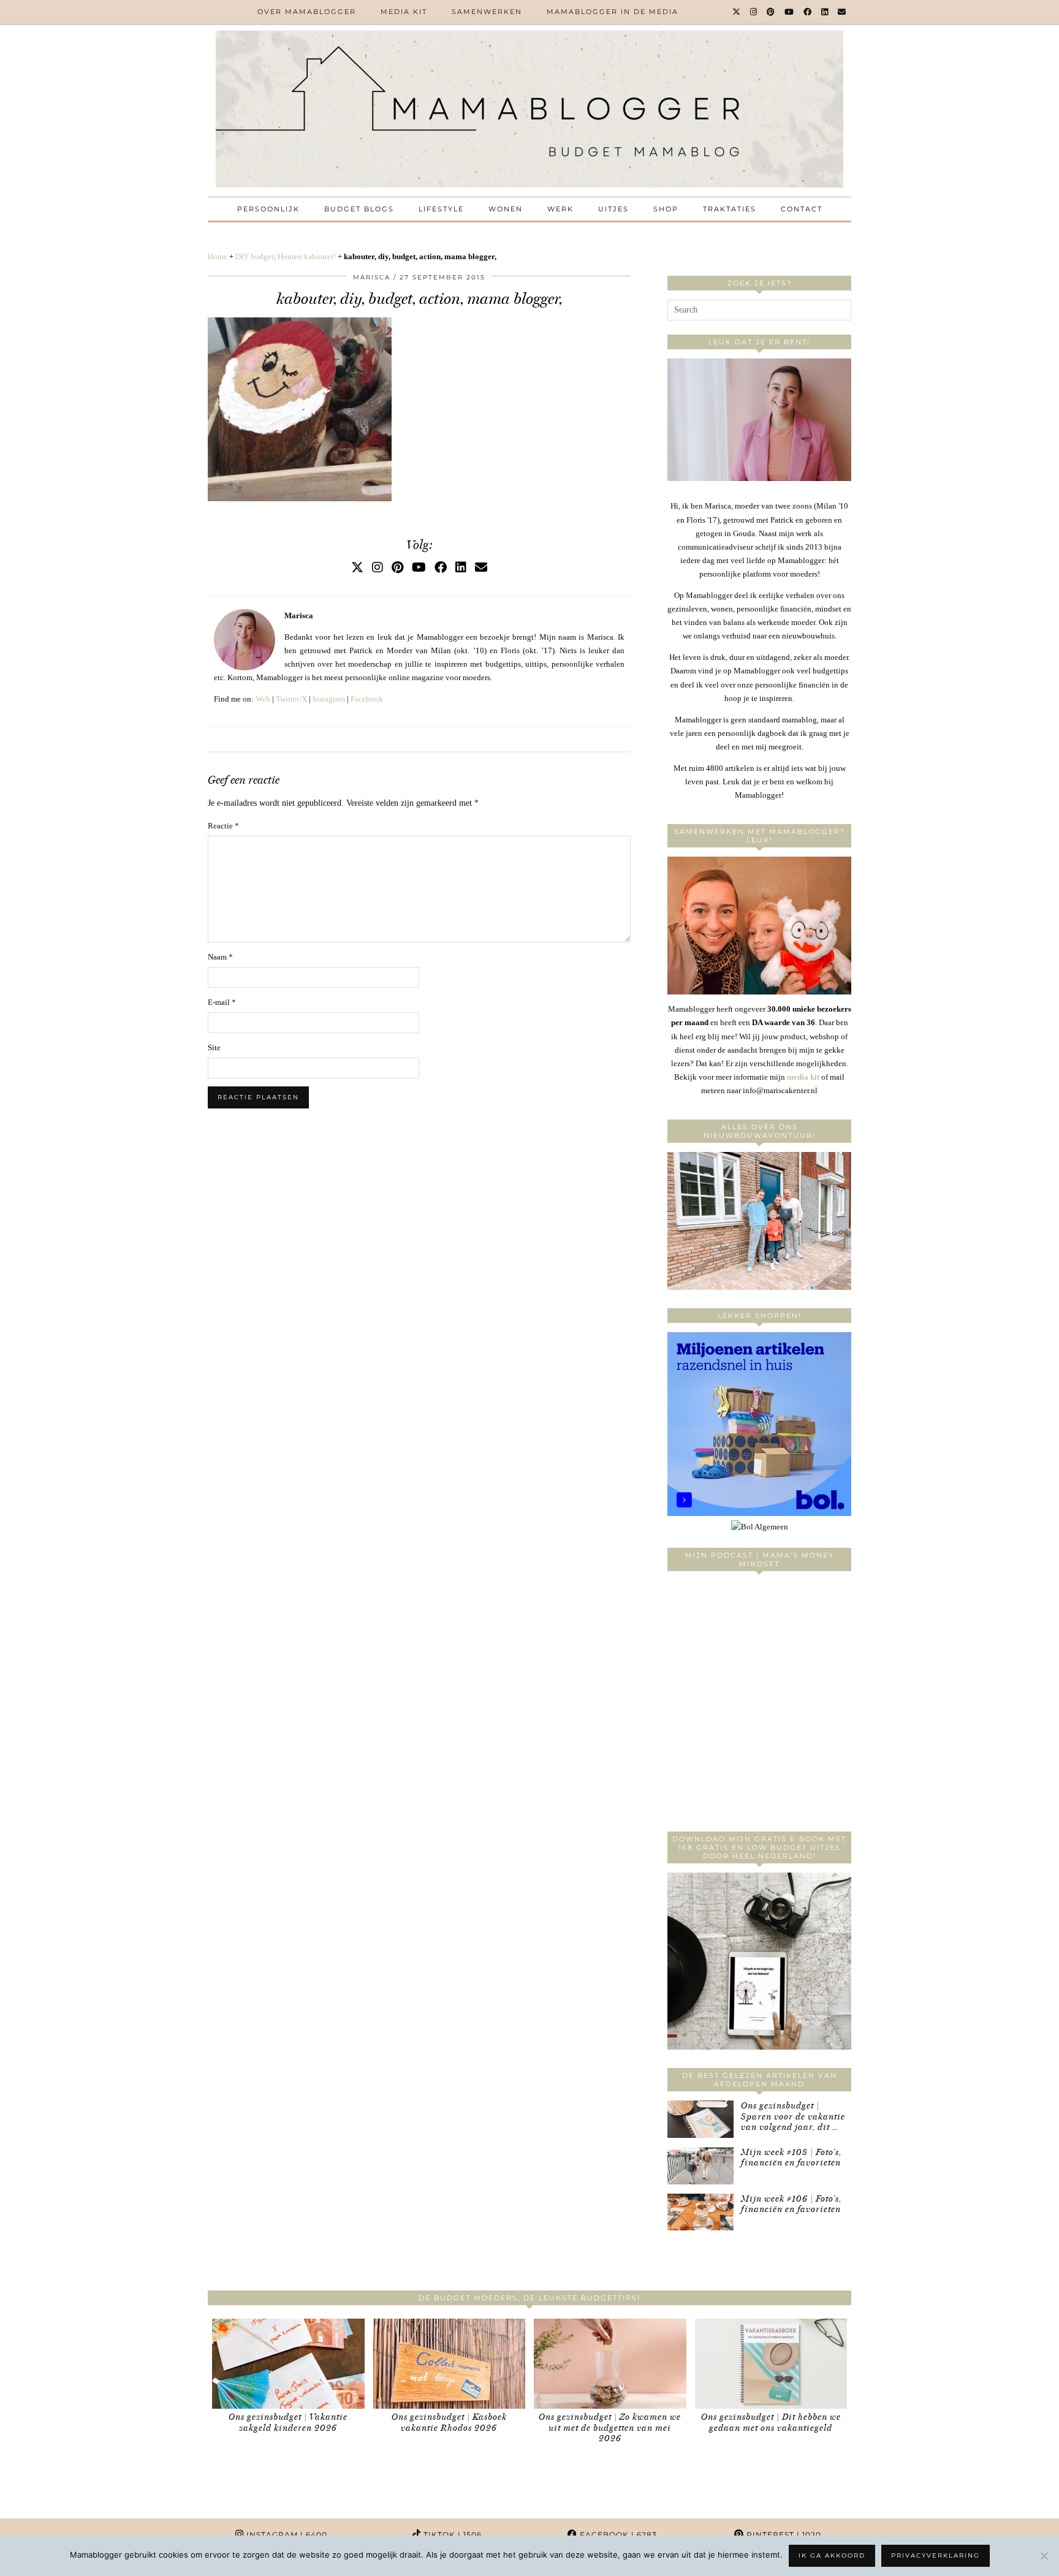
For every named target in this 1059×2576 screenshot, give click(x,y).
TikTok (451, 2535)
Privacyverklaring (936, 2555)
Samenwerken (487, 12)
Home (218, 256)
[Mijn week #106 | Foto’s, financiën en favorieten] (700, 2212)
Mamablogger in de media (613, 12)
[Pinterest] (771, 12)
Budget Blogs (359, 209)
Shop (666, 209)
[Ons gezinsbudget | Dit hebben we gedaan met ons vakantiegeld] (771, 2364)
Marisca (372, 277)
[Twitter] (737, 12)
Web (263, 699)
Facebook (367, 699)
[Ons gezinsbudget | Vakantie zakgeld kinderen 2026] (288, 2364)
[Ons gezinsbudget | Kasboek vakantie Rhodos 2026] (450, 2364)
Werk (560, 209)
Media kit (404, 12)
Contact (802, 209)
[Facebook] (808, 12)
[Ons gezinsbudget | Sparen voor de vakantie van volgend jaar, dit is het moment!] (700, 2119)
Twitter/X (291, 699)
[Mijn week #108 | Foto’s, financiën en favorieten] (700, 2166)
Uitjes (613, 209)
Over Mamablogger (307, 12)
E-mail (222, 1002)
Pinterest (783, 2535)
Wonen (506, 209)
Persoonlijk (268, 209)
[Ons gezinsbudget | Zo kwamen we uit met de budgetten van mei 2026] (610, 2364)
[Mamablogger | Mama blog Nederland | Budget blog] (529, 109)
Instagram (329, 699)
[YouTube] (790, 12)
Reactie (223, 826)
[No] (1044, 2556)
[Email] (842, 12)
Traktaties (730, 209)
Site (214, 1047)
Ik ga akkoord (832, 2555)
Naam (220, 957)
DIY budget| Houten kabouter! (286, 256)
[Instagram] (754, 12)
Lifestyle (441, 209)
